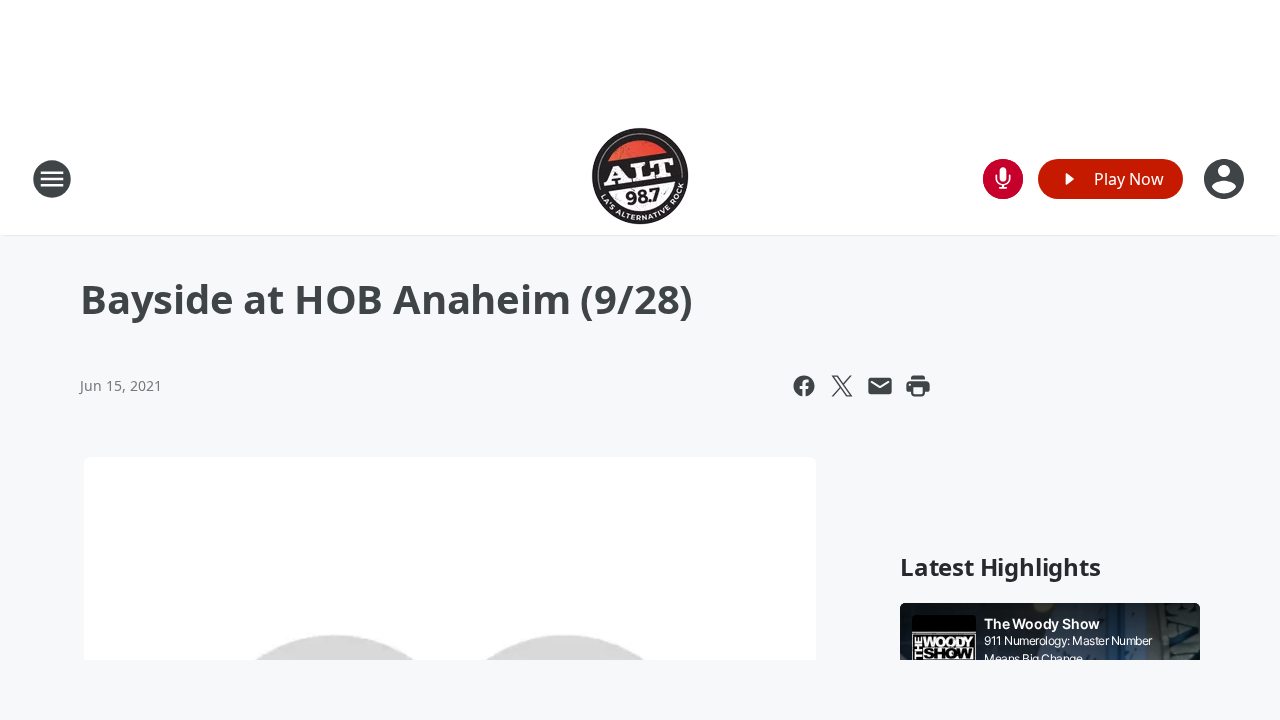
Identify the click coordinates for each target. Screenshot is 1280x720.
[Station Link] (640, 178)
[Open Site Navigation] (52, 179)
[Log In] (1226, 179)
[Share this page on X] (842, 386)
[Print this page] (918, 386)
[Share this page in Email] (880, 386)
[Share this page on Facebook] (804, 386)
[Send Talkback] (1003, 179)
